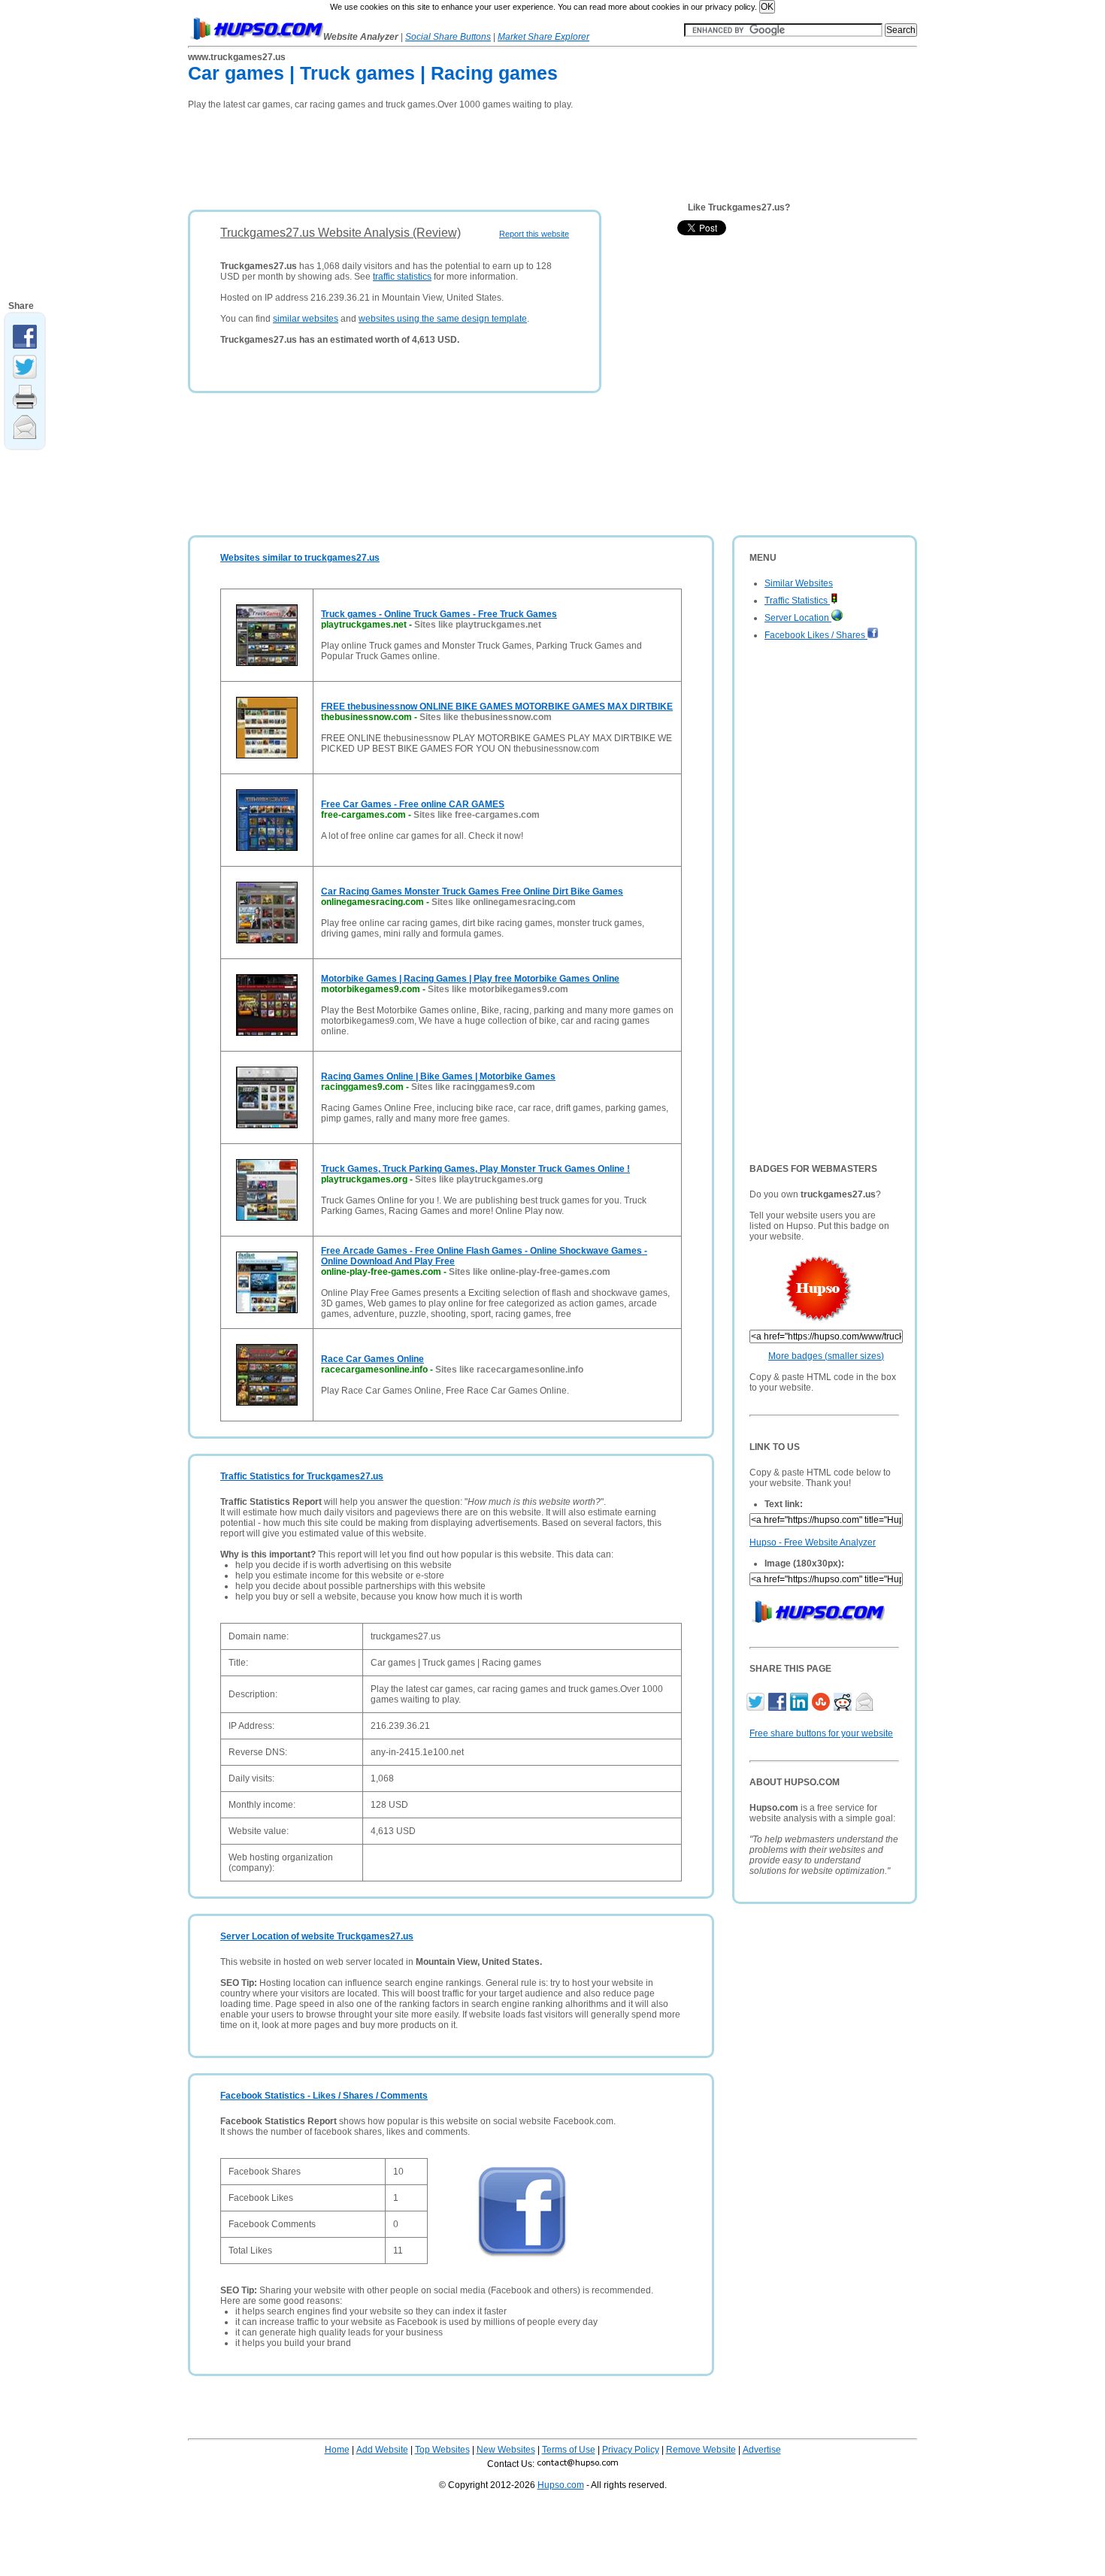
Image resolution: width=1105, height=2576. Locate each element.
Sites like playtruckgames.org (479, 1179)
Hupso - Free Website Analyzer (813, 1542)
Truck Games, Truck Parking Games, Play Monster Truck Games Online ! (475, 1169)
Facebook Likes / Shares (816, 635)
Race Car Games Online (372, 1359)
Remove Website (701, 2450)
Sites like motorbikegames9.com (498, 989)
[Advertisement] (462, 155)
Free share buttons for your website (821, 1733)
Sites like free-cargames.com (477, 815)
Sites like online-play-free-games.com (530, 1272)
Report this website (534, 234)
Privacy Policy (631, 2450)
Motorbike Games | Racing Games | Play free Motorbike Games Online (470, 979)
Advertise (762, 2450)
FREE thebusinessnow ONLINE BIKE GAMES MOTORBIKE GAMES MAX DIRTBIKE (497, 707)
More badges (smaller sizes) (826, 1356)
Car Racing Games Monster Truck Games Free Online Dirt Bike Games (472, 891)
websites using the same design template (443, 319)
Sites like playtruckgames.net (478, 625)
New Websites (506, 2450)
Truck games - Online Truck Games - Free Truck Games (439, 614)
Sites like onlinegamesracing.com (504, 902)
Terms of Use (569, 2450)
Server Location (798, 618)
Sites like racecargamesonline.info (509, 1370)
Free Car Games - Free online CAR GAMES (413, 804)
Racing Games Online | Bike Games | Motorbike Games (438, 1076)
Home (337, 2450)
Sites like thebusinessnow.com (486, 717)
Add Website (382, 2450)
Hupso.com (561, 2485)
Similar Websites (799, 583)
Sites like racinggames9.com (473, 1087)
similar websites (306, 319)
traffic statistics (402, 277)
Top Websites (442, 2450)
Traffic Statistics (797, 601)
